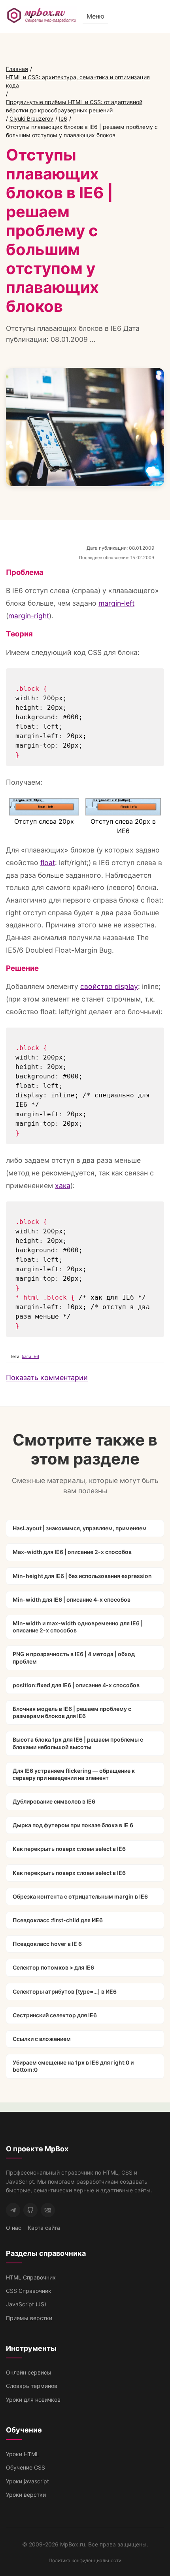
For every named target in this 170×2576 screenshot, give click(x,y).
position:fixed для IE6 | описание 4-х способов (76, 1685)
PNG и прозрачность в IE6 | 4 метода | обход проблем (74, 1657)
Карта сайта (44, 2228)
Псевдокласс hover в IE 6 (47, 1944)
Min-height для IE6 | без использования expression (82, 1576)
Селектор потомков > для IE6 (53, 1967)
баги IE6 (30, 1356)
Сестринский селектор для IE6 (55, 2015)
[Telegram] (13, 2210)
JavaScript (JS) (26, 2304)
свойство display (109, 986)
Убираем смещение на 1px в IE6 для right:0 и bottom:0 (73, 2066)
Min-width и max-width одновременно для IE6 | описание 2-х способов (78, 1627)
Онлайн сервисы (29, 2372)
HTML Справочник (31, 2277)
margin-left (116, 603)
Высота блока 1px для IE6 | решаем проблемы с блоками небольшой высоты (78, 1743)
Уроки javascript (27, 2481)
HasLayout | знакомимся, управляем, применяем (80, 1528)
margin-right (29, 616)
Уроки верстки (26, 2495)
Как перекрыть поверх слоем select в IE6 (69, 1849)
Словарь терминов (32, 2386)
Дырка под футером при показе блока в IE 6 (73, 1825)
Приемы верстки (29, 2318)
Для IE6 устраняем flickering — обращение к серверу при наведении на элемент (74, 1774)
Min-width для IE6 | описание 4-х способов (72, 1600)
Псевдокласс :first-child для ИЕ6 (58, 1920)
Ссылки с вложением (42, 2039)
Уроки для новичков (33, 2400)
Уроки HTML (23, 2454)
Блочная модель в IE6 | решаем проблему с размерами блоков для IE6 (72, 1712)
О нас (14, 2228)
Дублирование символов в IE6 (54, 1801)
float (48, 863)
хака (63, 1185)
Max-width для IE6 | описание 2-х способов (72, 1552)
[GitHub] (30, 2210)
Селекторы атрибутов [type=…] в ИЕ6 (65, 1991)
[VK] (48, 2210)
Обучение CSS (25, 2467)
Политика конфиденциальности (85, 2560)
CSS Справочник (29, 2291)
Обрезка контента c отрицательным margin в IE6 (80, 1896)
